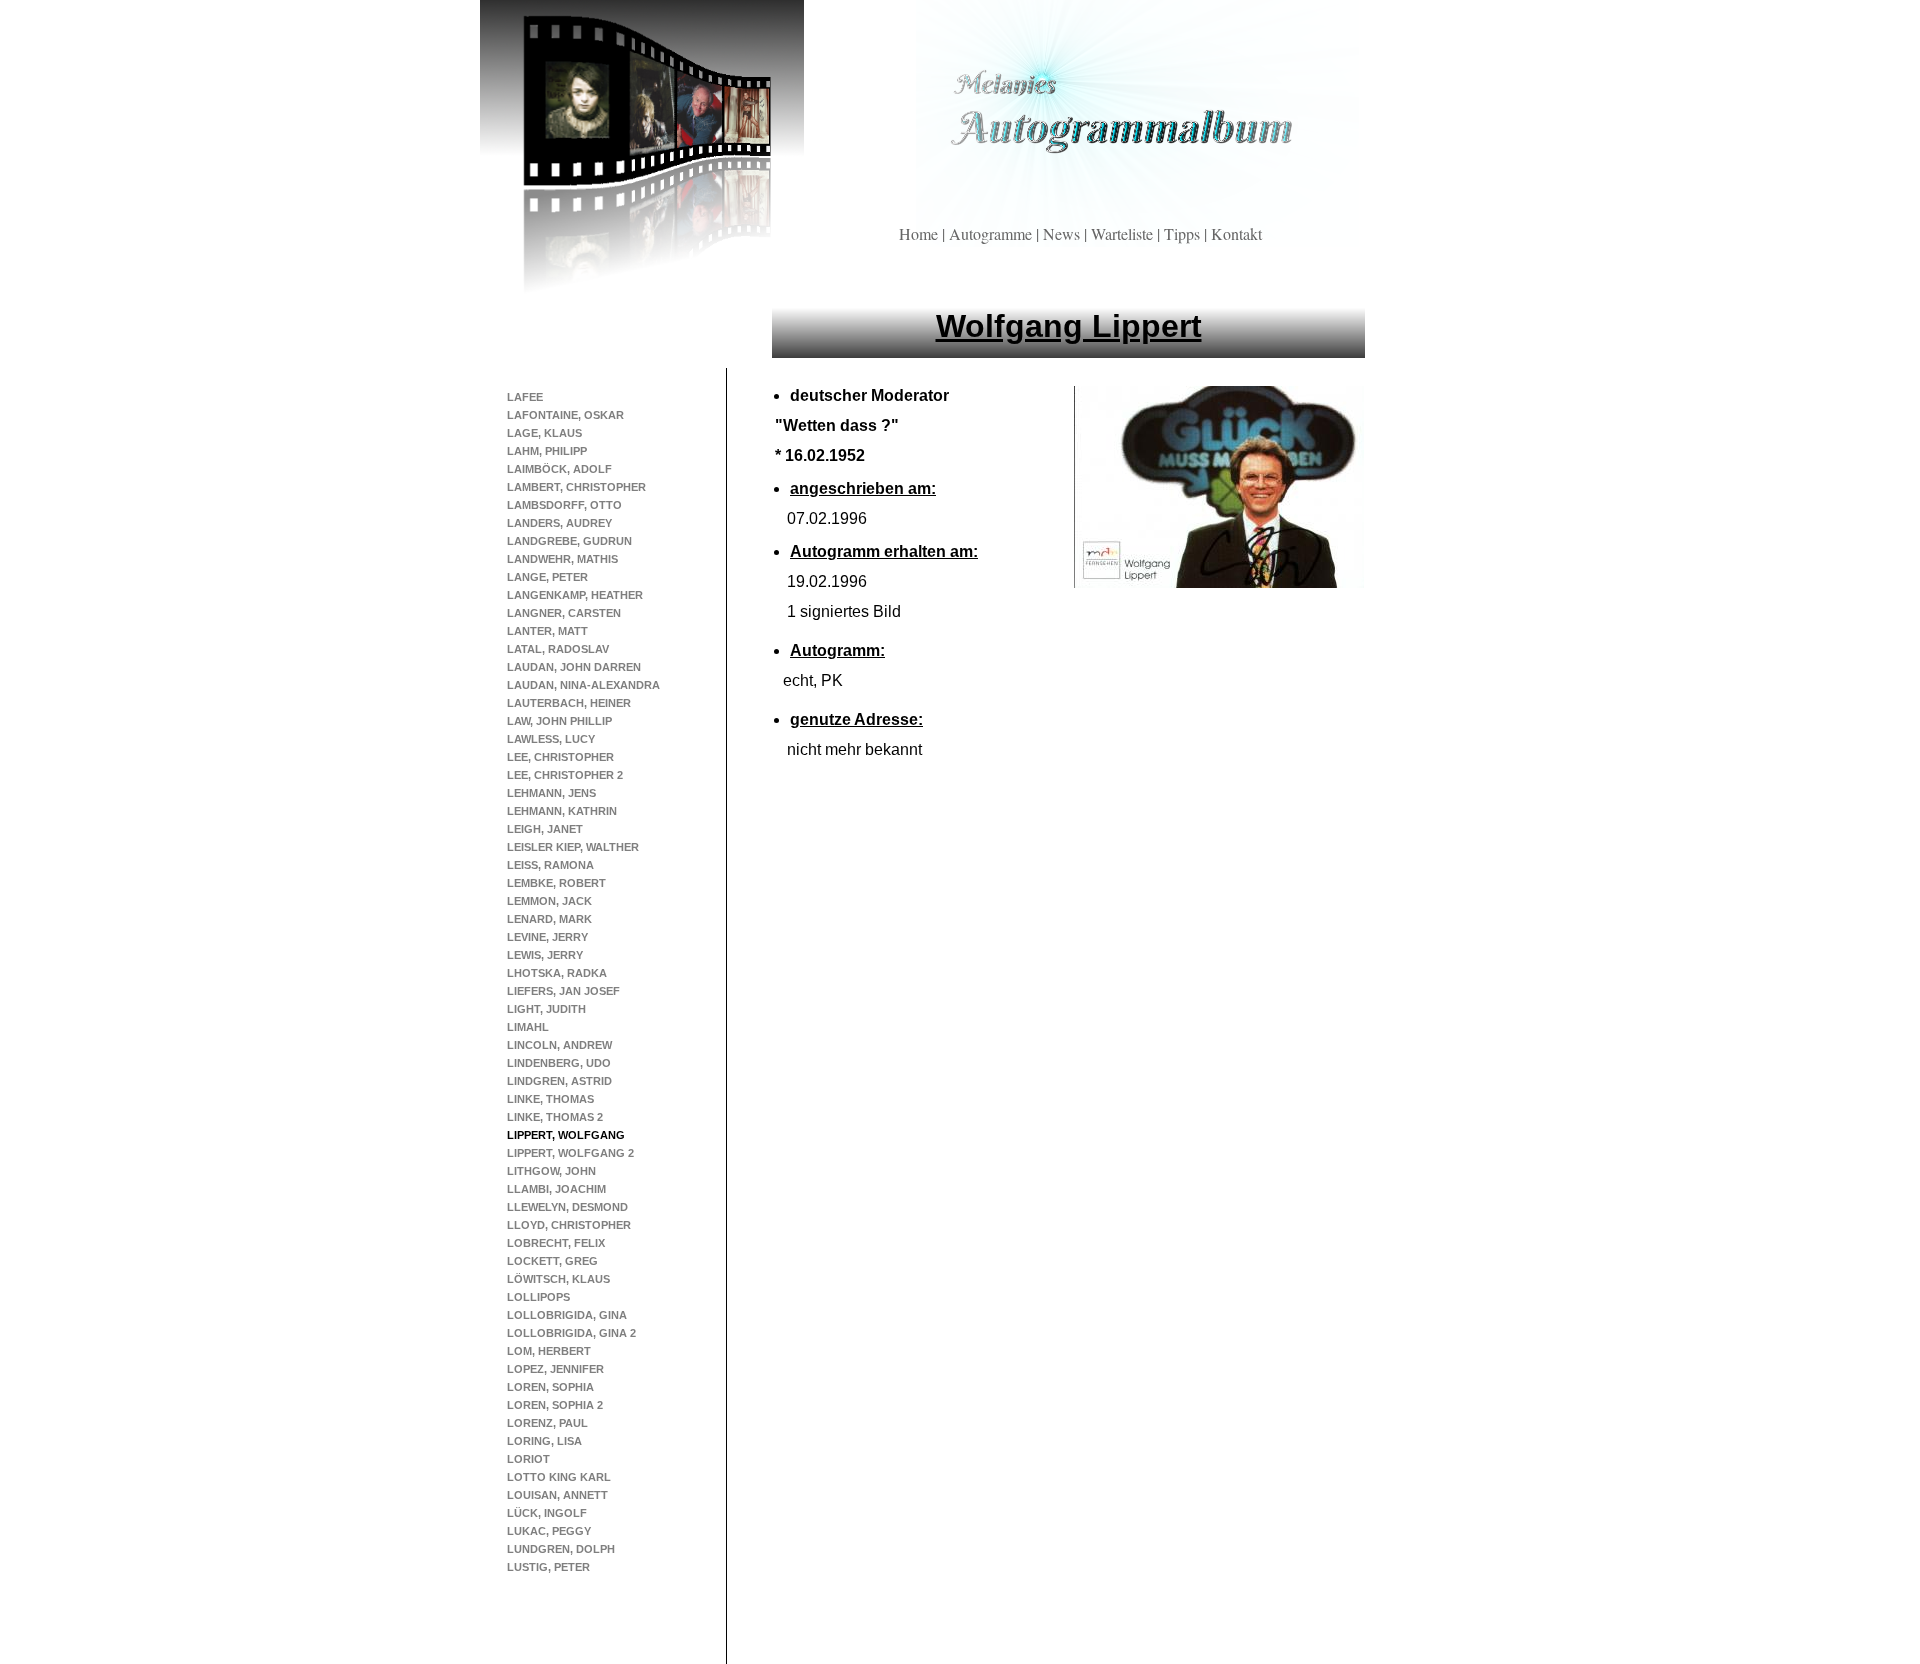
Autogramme (992, 233)
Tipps (1184, 233)
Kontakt (1236, 233)
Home (920, 233)
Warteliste (1124, 233)
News (1063, 233)
